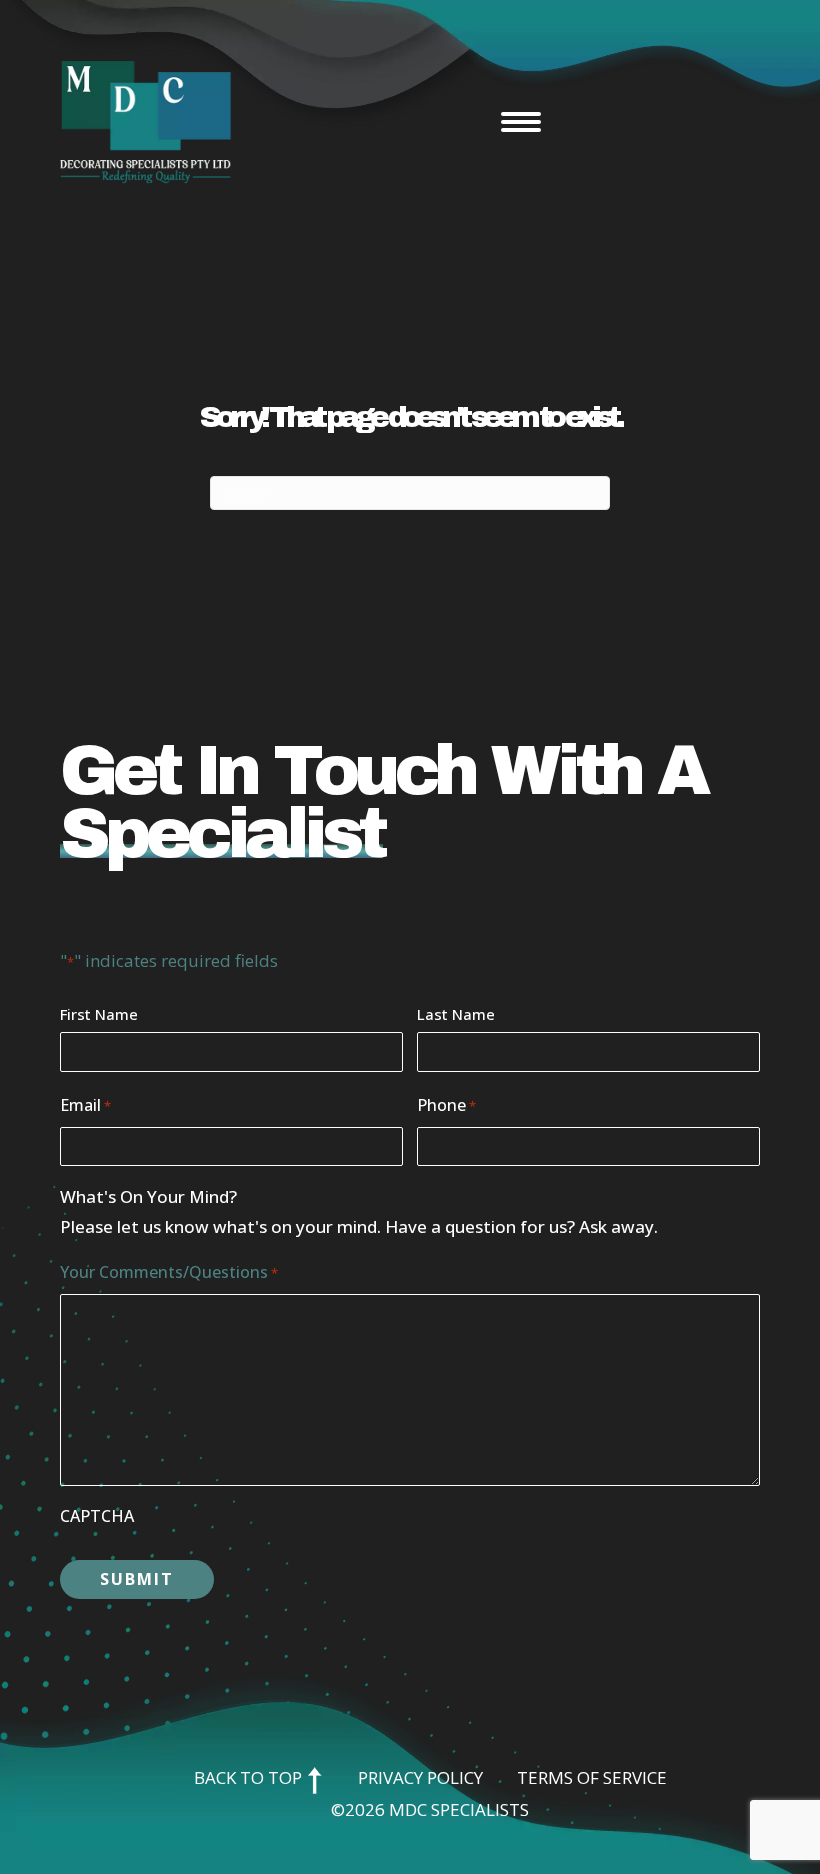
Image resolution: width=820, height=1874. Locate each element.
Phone (446, 1105)
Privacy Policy (420, 1777)
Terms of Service (592, 1777)
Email (85, 1105)
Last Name (456, 1014)
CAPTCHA (97, 1516)
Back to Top (250, 1777)
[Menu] (521, 122)
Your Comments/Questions (169, 1272)
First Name (99, 1014)
